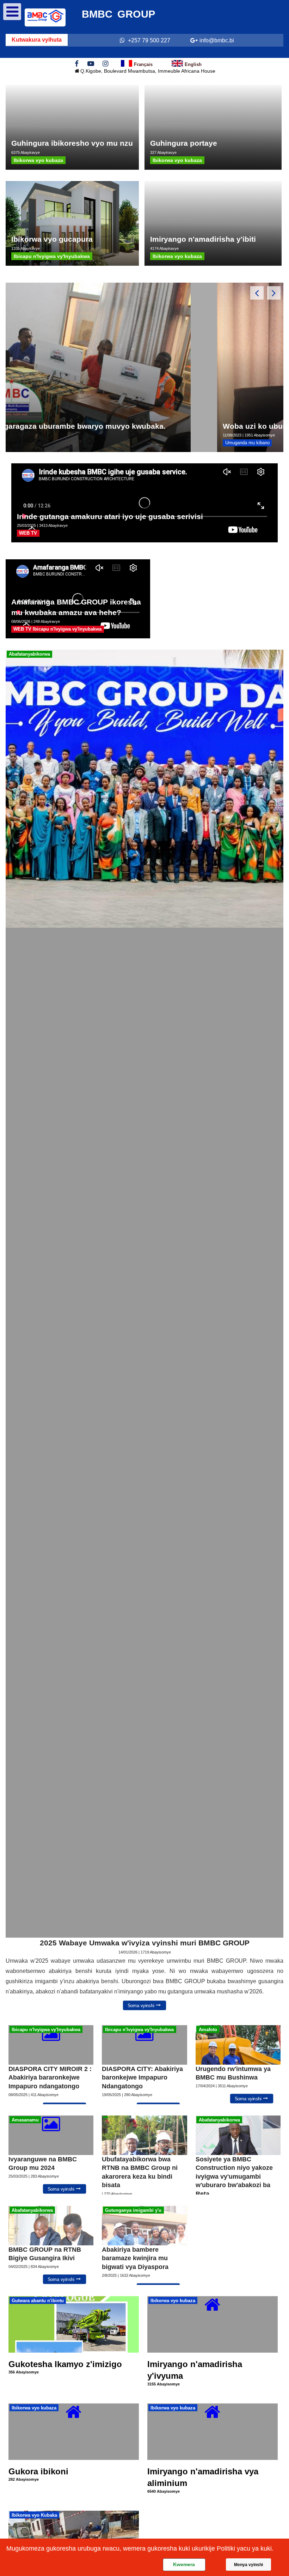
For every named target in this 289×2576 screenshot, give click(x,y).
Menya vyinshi (248, 2565)
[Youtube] (91, 63)
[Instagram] (105, 63)
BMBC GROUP (118, 14)
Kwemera (184, 2564)
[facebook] (77, 63)
